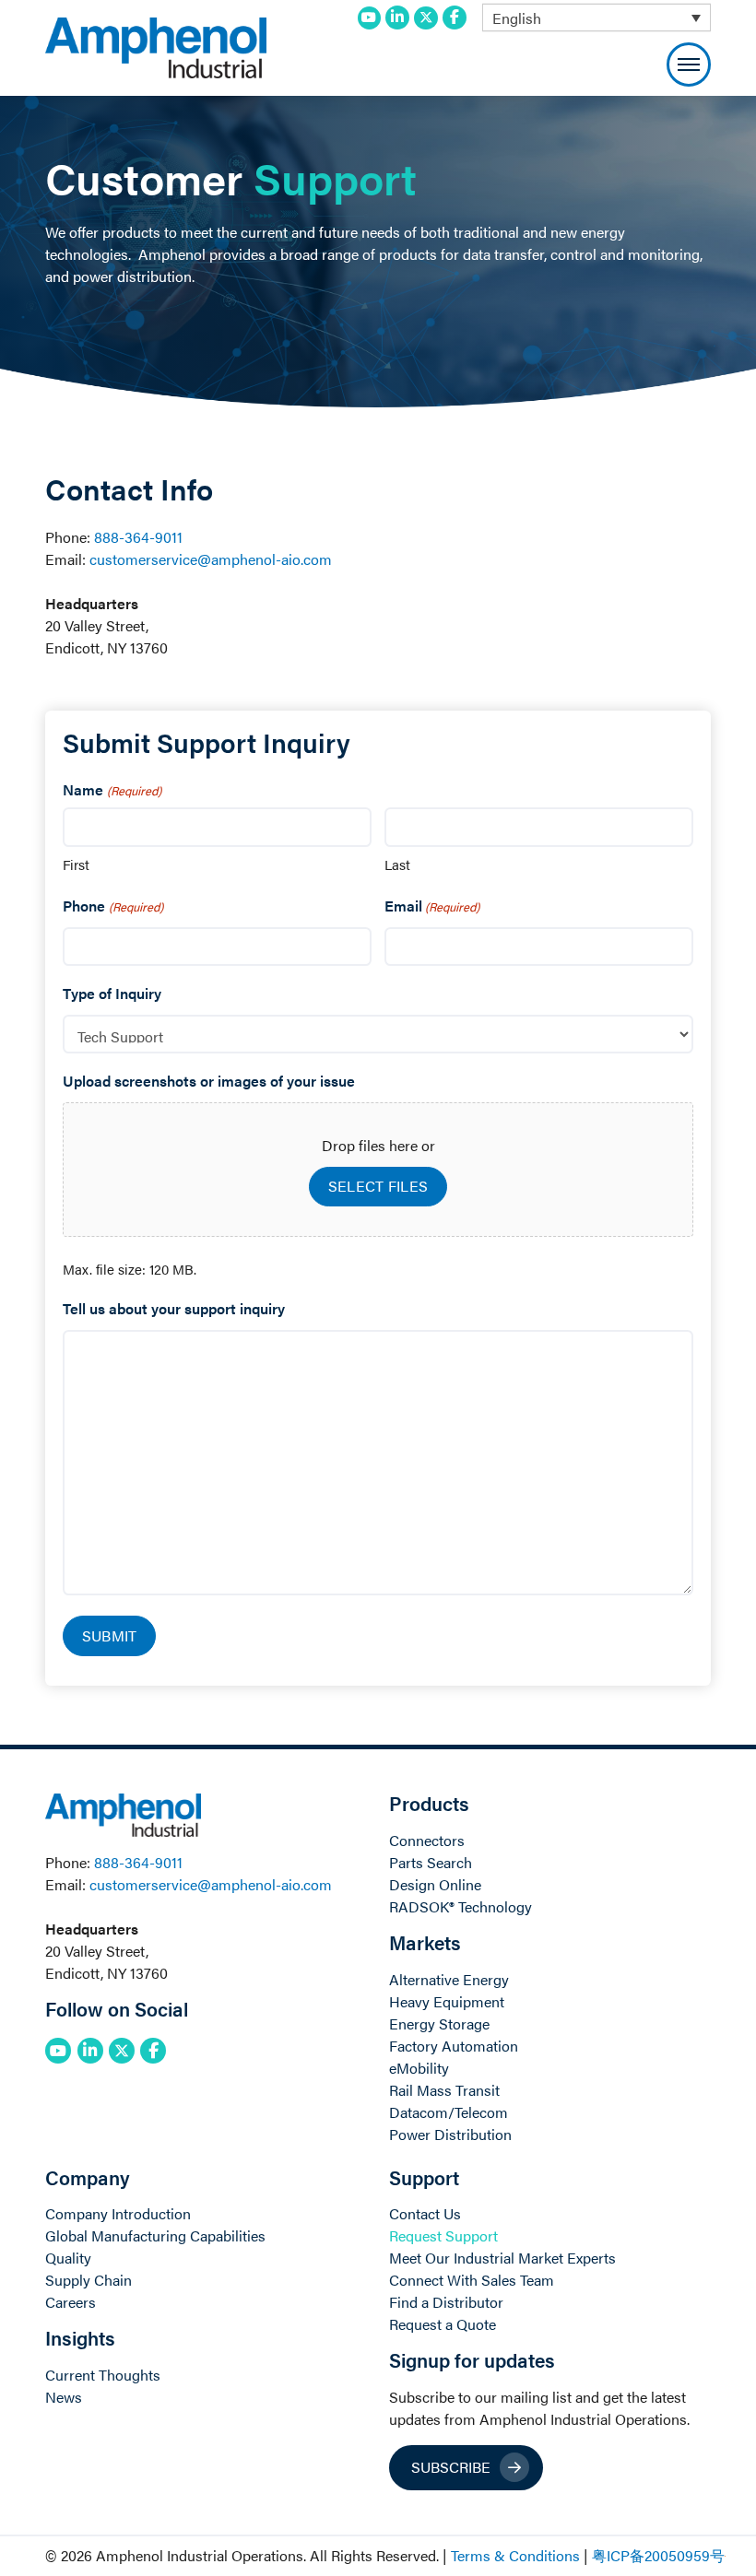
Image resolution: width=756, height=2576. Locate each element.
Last (397, 864)
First (76, 864)
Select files (378, 1186)
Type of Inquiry (112, 993)
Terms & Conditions (515, 2555)
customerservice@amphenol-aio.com (211, 559)
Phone (112, 906)
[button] (689, 65)
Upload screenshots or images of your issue (209, 1081)
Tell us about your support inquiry (174, 1308)
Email (432, 906)
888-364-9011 (138, 537)
